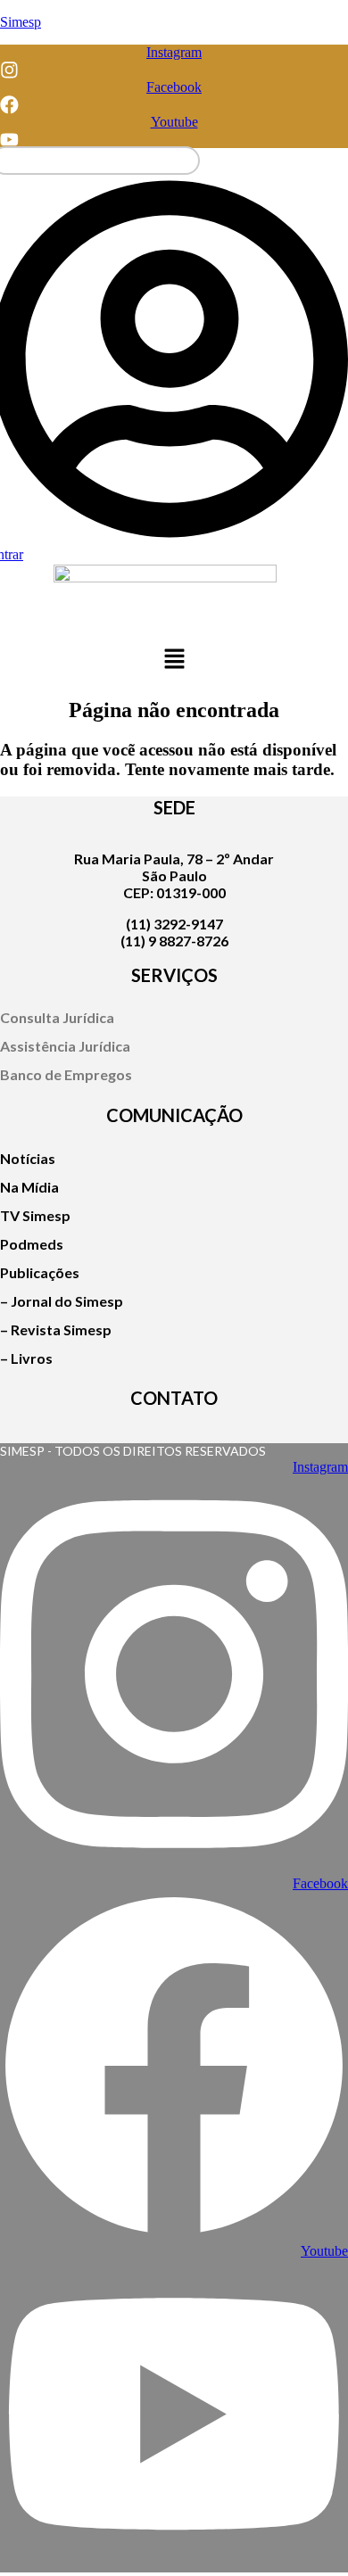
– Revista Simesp (56, 1329)
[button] (174, 661)
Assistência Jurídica (65, 1046)
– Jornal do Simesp (62, 1301)
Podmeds (32, 1244)
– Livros (26, 1358)
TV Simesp (35, 1215)
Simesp (21, 22)
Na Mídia (29, 1187)
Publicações (40, 1272)
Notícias (28, 1158)
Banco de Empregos (66, 1074)
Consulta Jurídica (57, 1017)
